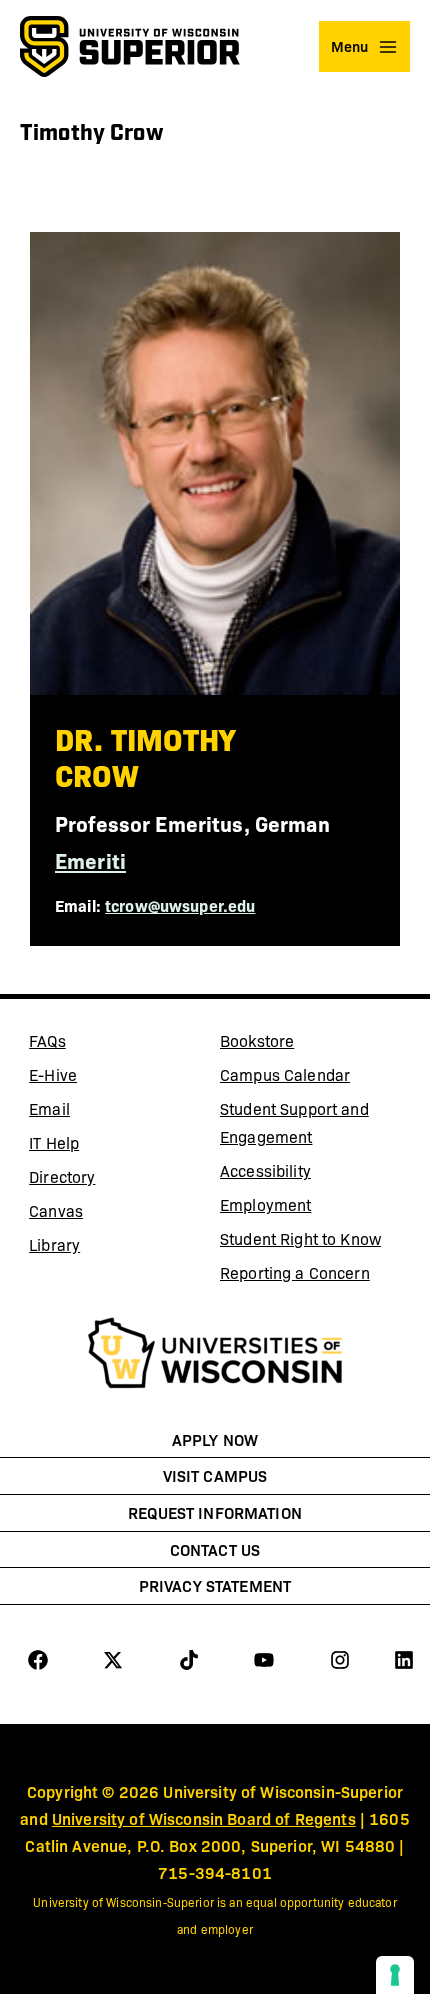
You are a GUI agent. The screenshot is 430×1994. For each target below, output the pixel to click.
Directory (62, 1176)
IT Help (103, 1146)
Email (103, 1112)
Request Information (215, 1512)
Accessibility (265, 1170)
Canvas (103, 1214)
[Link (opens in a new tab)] (215, 1356)
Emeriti (90, 860)
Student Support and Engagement (294, 1122)
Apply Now (215, 1439)
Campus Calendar (285, 1074)
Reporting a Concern (295, 1272)
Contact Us (215, 1549)
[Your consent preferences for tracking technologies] (395, 1975)
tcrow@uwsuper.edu (180, 905)
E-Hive (103, 1078)
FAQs (47, 1040)
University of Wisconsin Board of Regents (204, 1818)
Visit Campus (215, 1475)
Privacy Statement (215, 1585)
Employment (265, 1204)
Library (103, 1248)
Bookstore (294, 1044)
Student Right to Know (300, 1238)
